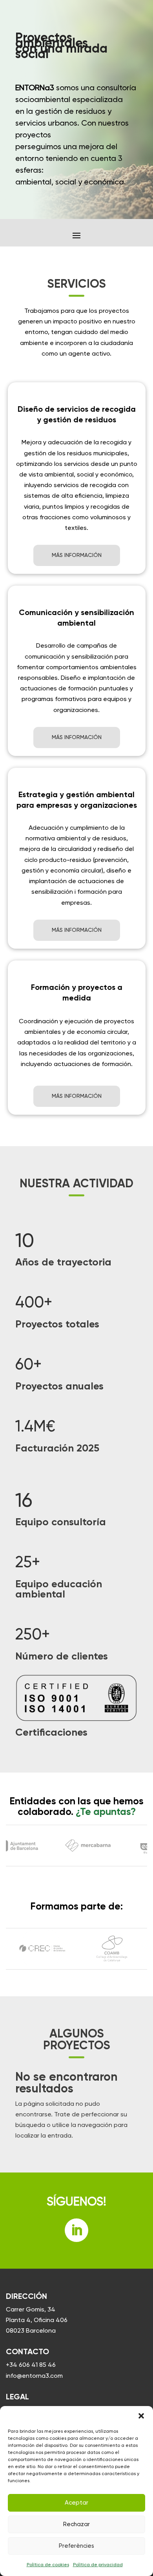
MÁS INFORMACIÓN (77, 555)
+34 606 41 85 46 (31, 2365)
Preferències (76, 2546)
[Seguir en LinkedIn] (76, 2230)
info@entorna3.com (34, 2376)
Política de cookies (48, 2565)
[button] (141, 2416)
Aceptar (76, 2503)
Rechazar (76, 2524)
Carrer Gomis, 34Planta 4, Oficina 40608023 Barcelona (37, 2320)
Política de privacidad (98, 2565)
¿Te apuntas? (106, 1812)
